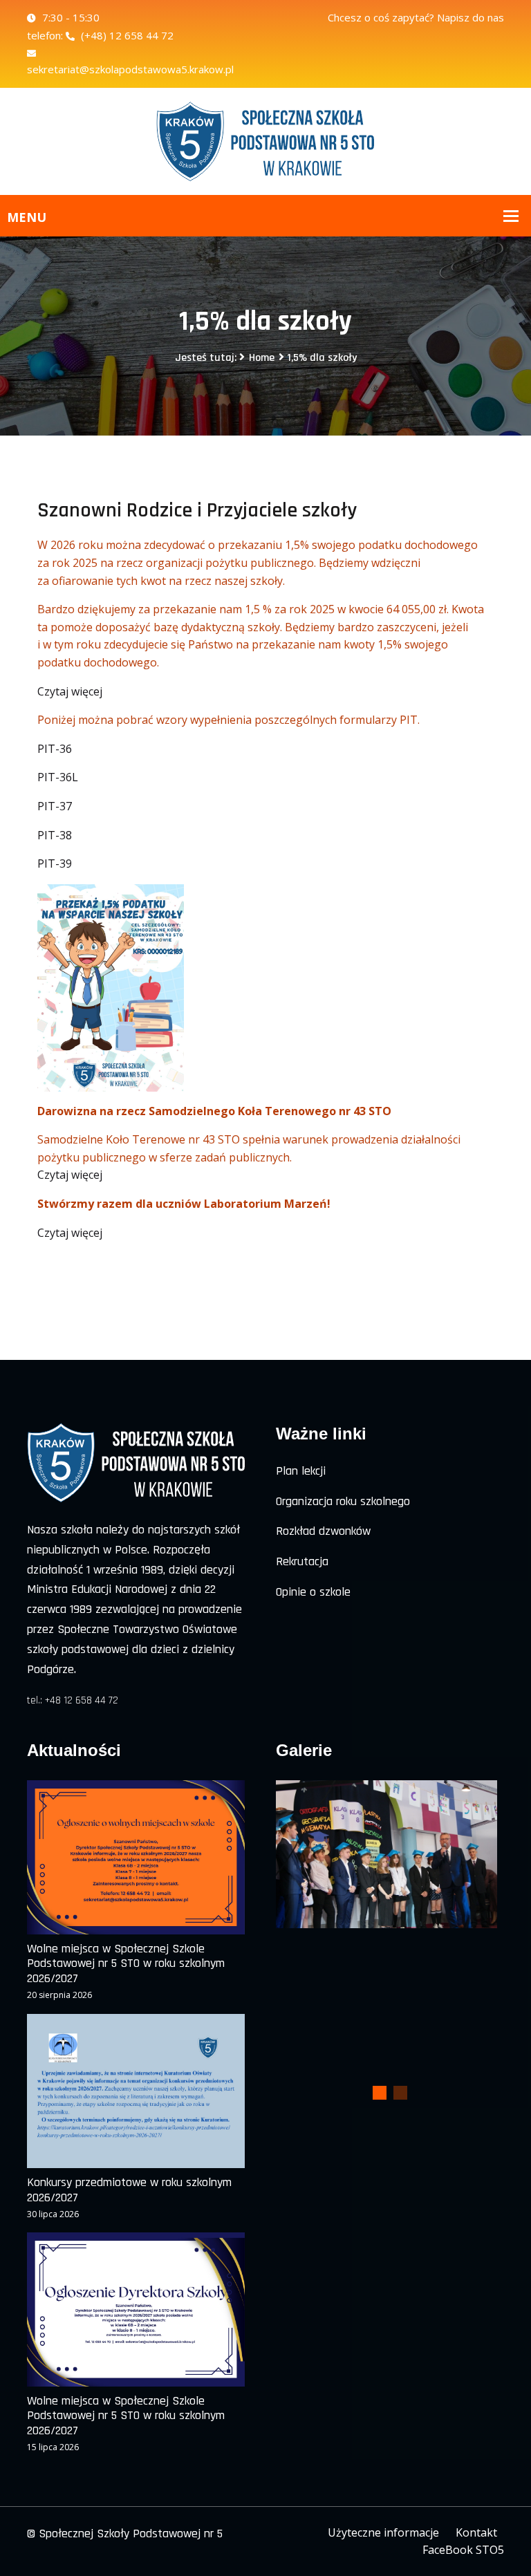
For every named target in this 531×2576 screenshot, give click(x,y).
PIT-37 (55, 806)
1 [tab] (380, 2093)
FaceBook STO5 (463, 2550)
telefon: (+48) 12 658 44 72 (100, 35)
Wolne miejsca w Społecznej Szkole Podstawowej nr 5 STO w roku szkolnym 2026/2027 (126, 1964)
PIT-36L (58, 777)
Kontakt (476, 2532)
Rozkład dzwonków (323, 1531)
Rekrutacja (302, 1561)
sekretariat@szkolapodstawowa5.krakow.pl (130, 69)
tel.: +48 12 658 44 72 (73, 1700)
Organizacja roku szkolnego (343, 1501)
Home (262, 358)
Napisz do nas (471, 17)
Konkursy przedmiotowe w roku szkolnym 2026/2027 (129, 2190)
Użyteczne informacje (383, 2532)
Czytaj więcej (70, 691)
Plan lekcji (301, 1471)
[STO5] (265, 140)
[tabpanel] (386, 1854)
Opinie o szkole (313, 1592)
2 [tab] (400, 2093)
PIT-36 (55, 749)
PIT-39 (55, 864)
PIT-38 (55, 835)
